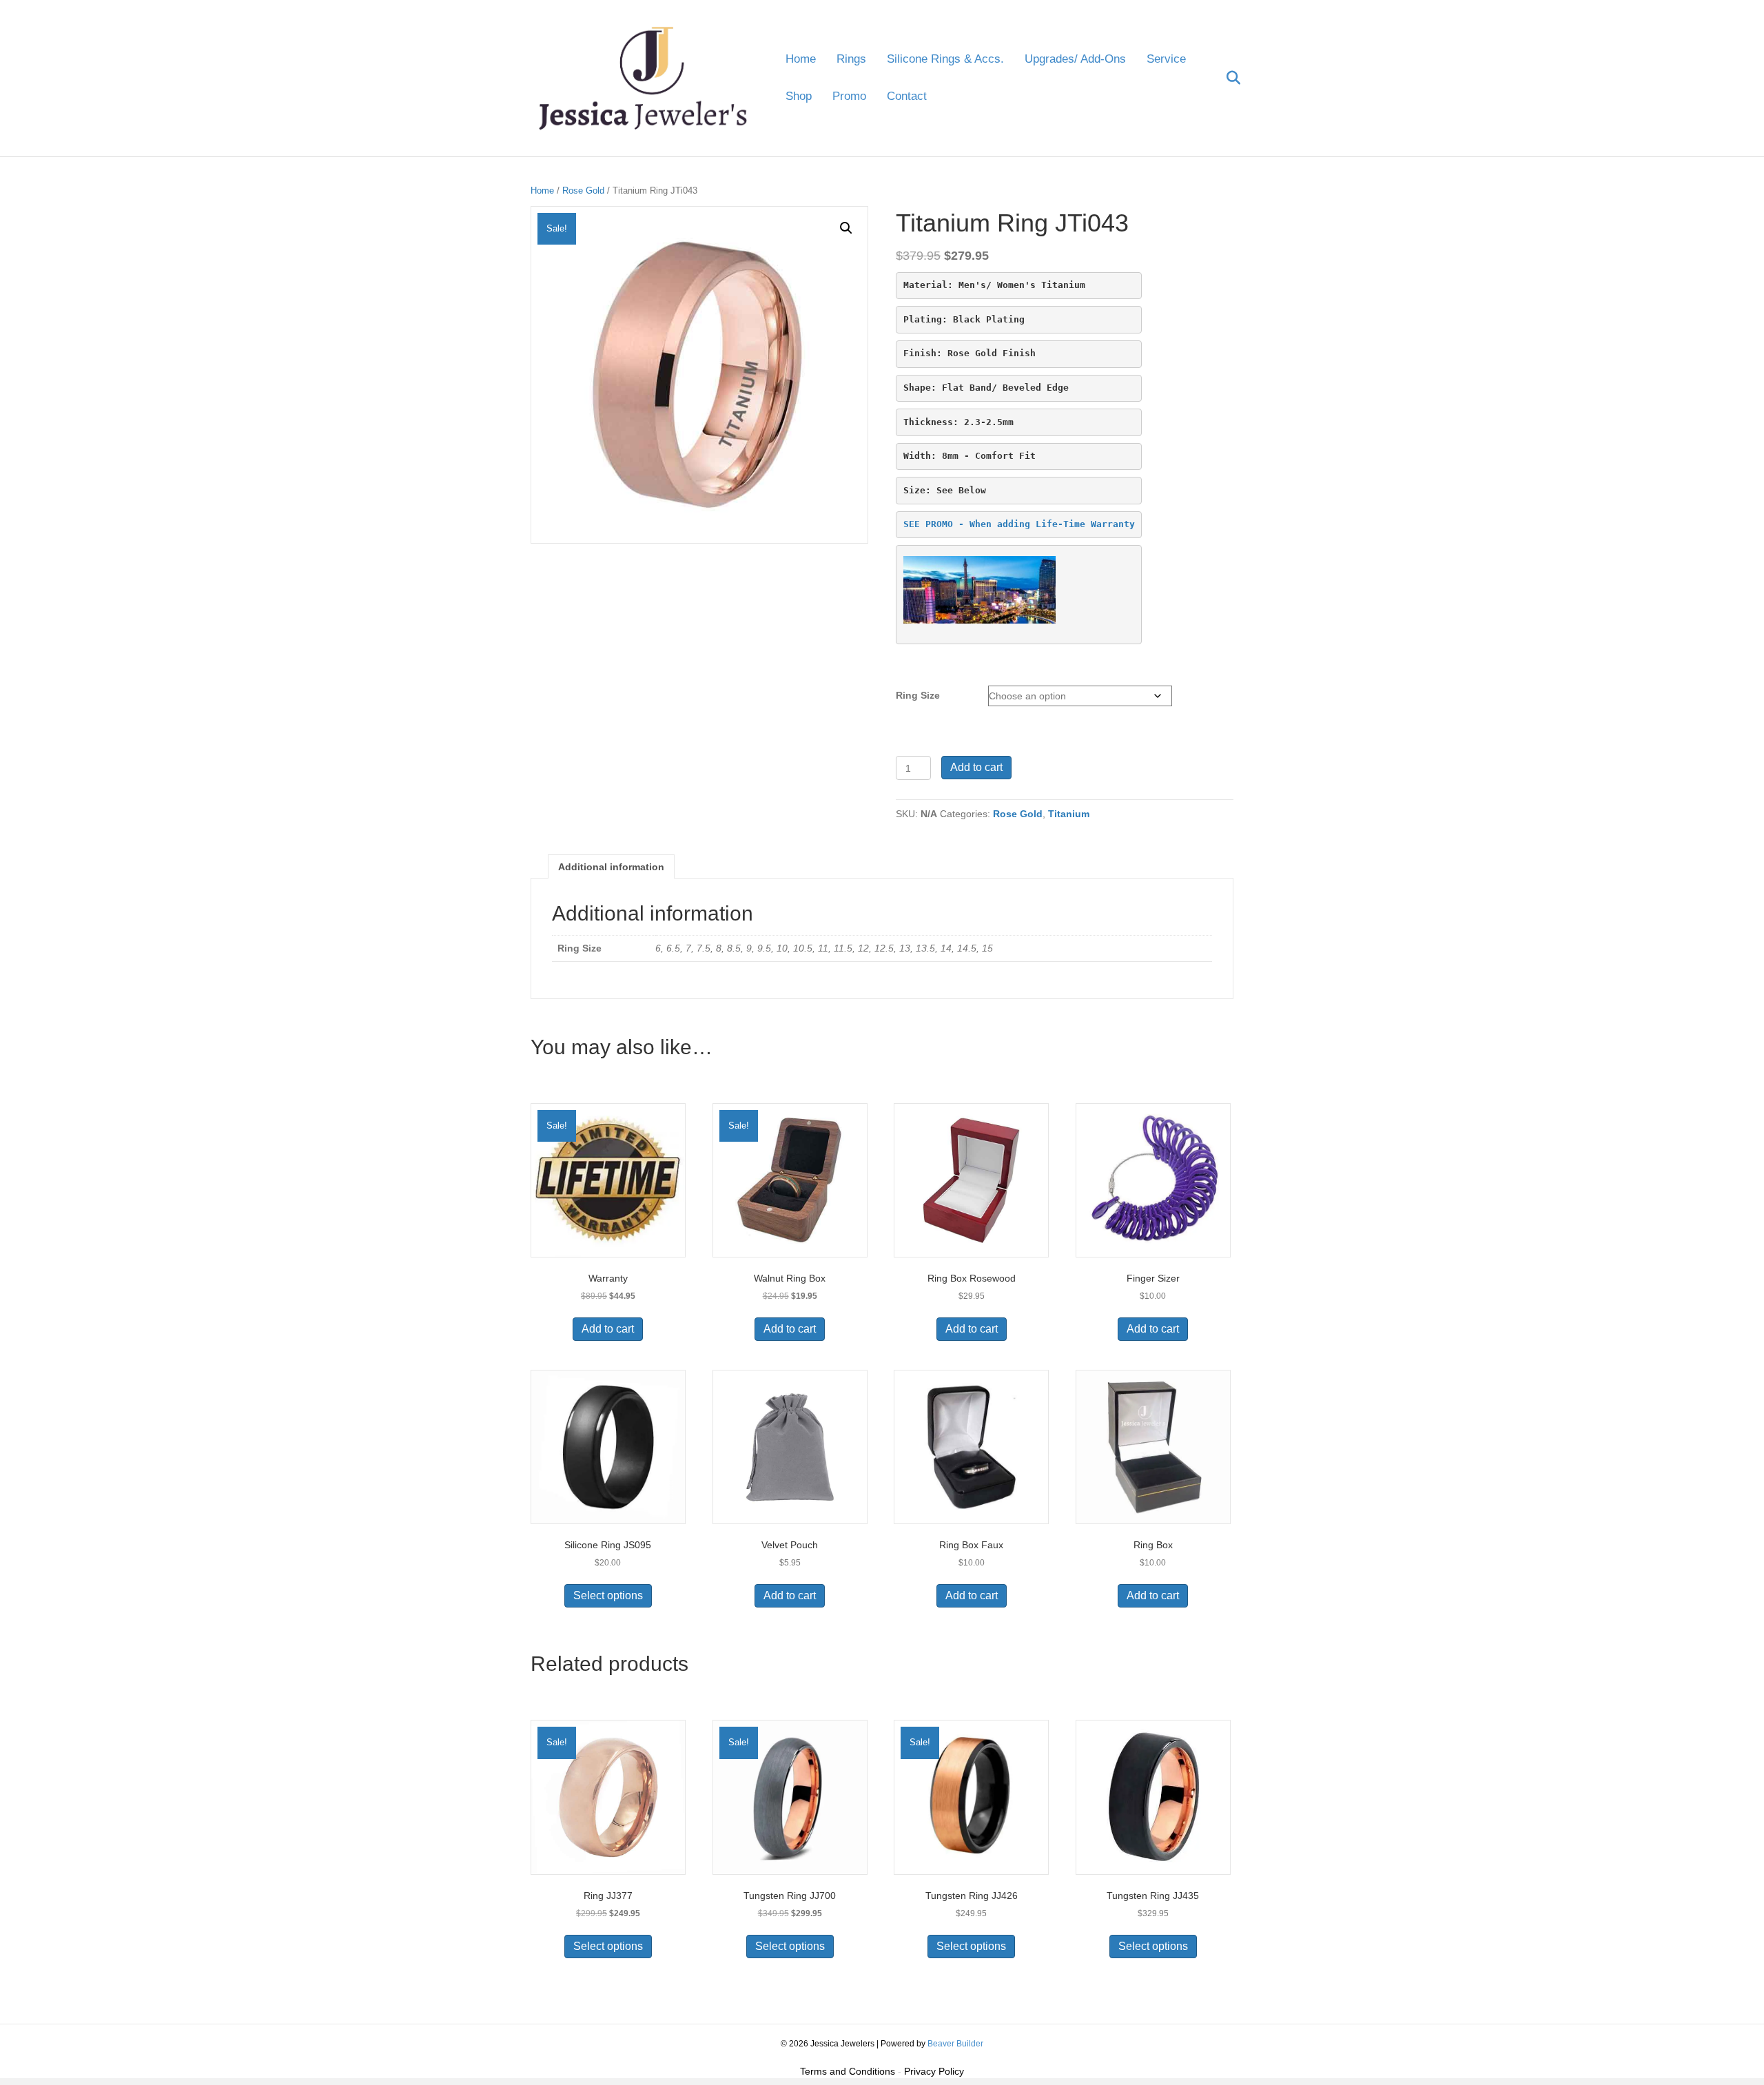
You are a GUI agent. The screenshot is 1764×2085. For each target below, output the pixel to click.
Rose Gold (583, 191)
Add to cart (976, 767)
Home (801, 59)
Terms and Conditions (848, 2071)
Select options (608, 1595)
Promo (849, 96)
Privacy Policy (934, 2071)
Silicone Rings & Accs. (945, 59)
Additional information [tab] (611, 867)
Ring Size (918, 695)
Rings (851, 59)
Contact (907, 96)
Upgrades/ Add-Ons (1075, 59)
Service (1166, 59)
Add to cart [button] (608, 1329)
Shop (799, 96)
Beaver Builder (955, 2044)
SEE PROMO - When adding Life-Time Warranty (1019, 524)
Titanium (1069, 814)
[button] (846, 228)
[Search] (1225, 78)
